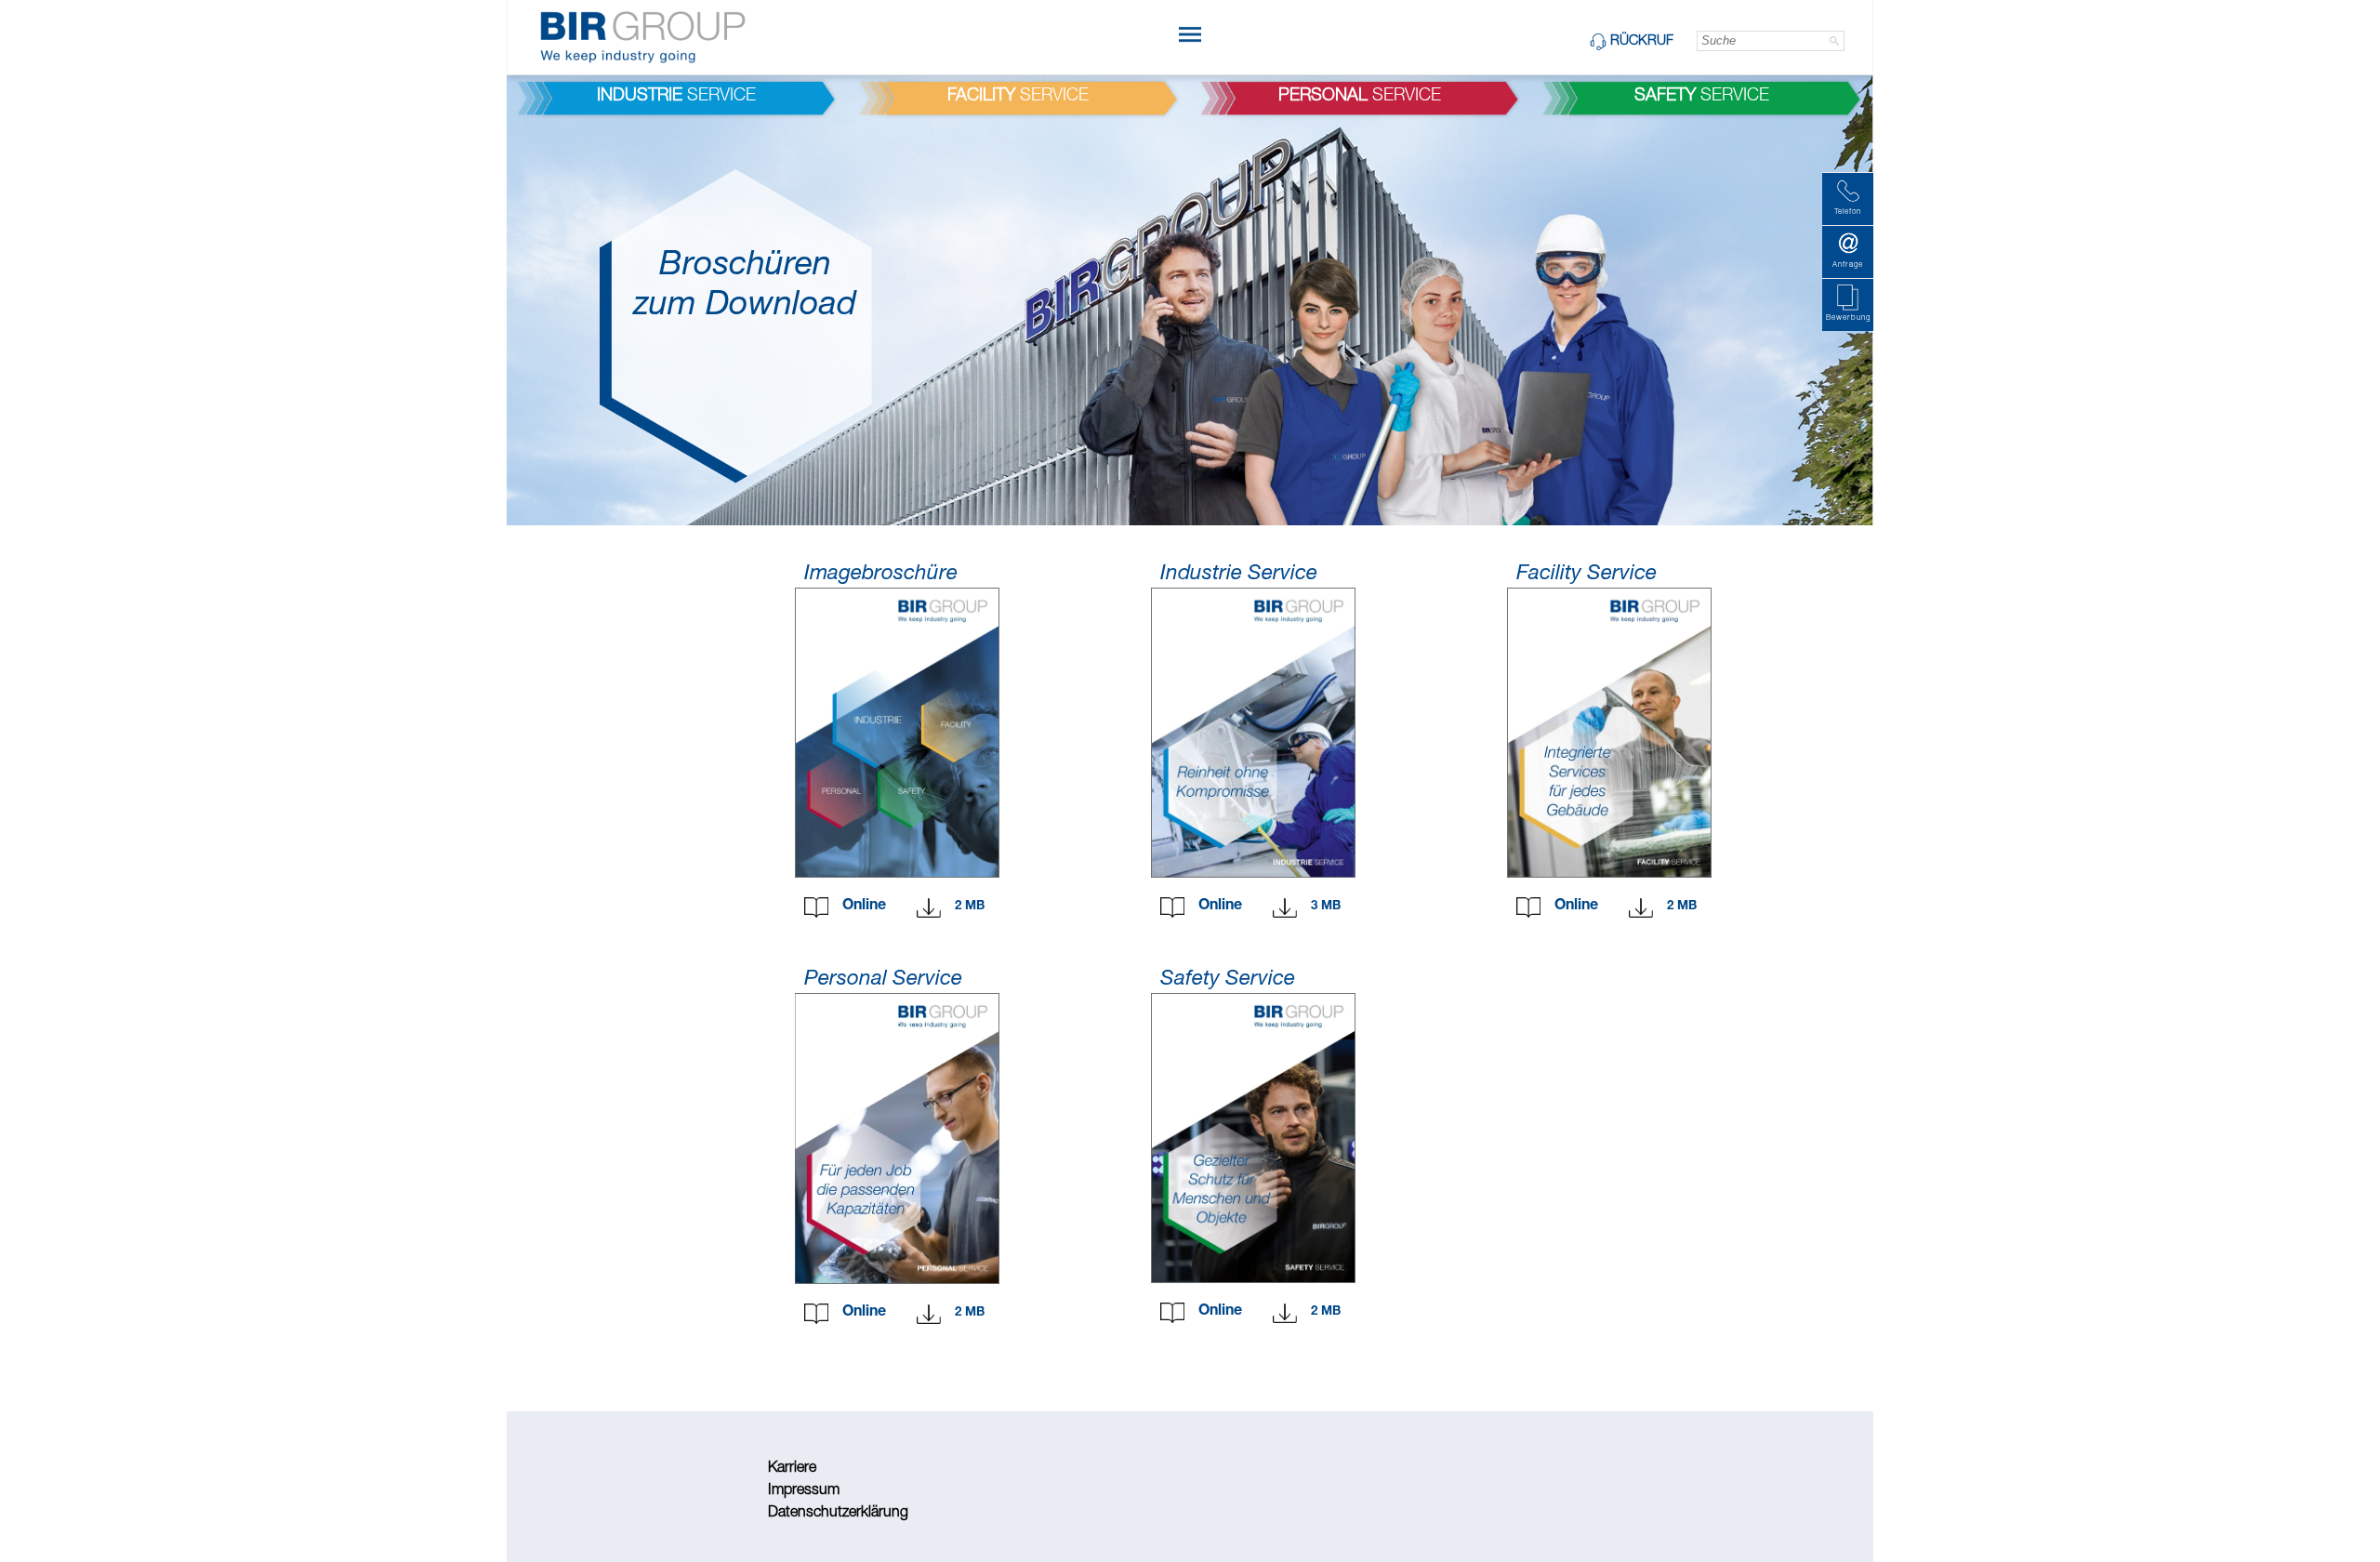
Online (864, 907)
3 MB (1326, 907)
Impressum (804, 1491)
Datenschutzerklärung (838, 1514)
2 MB (970, 907)
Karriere (792, 1469)
